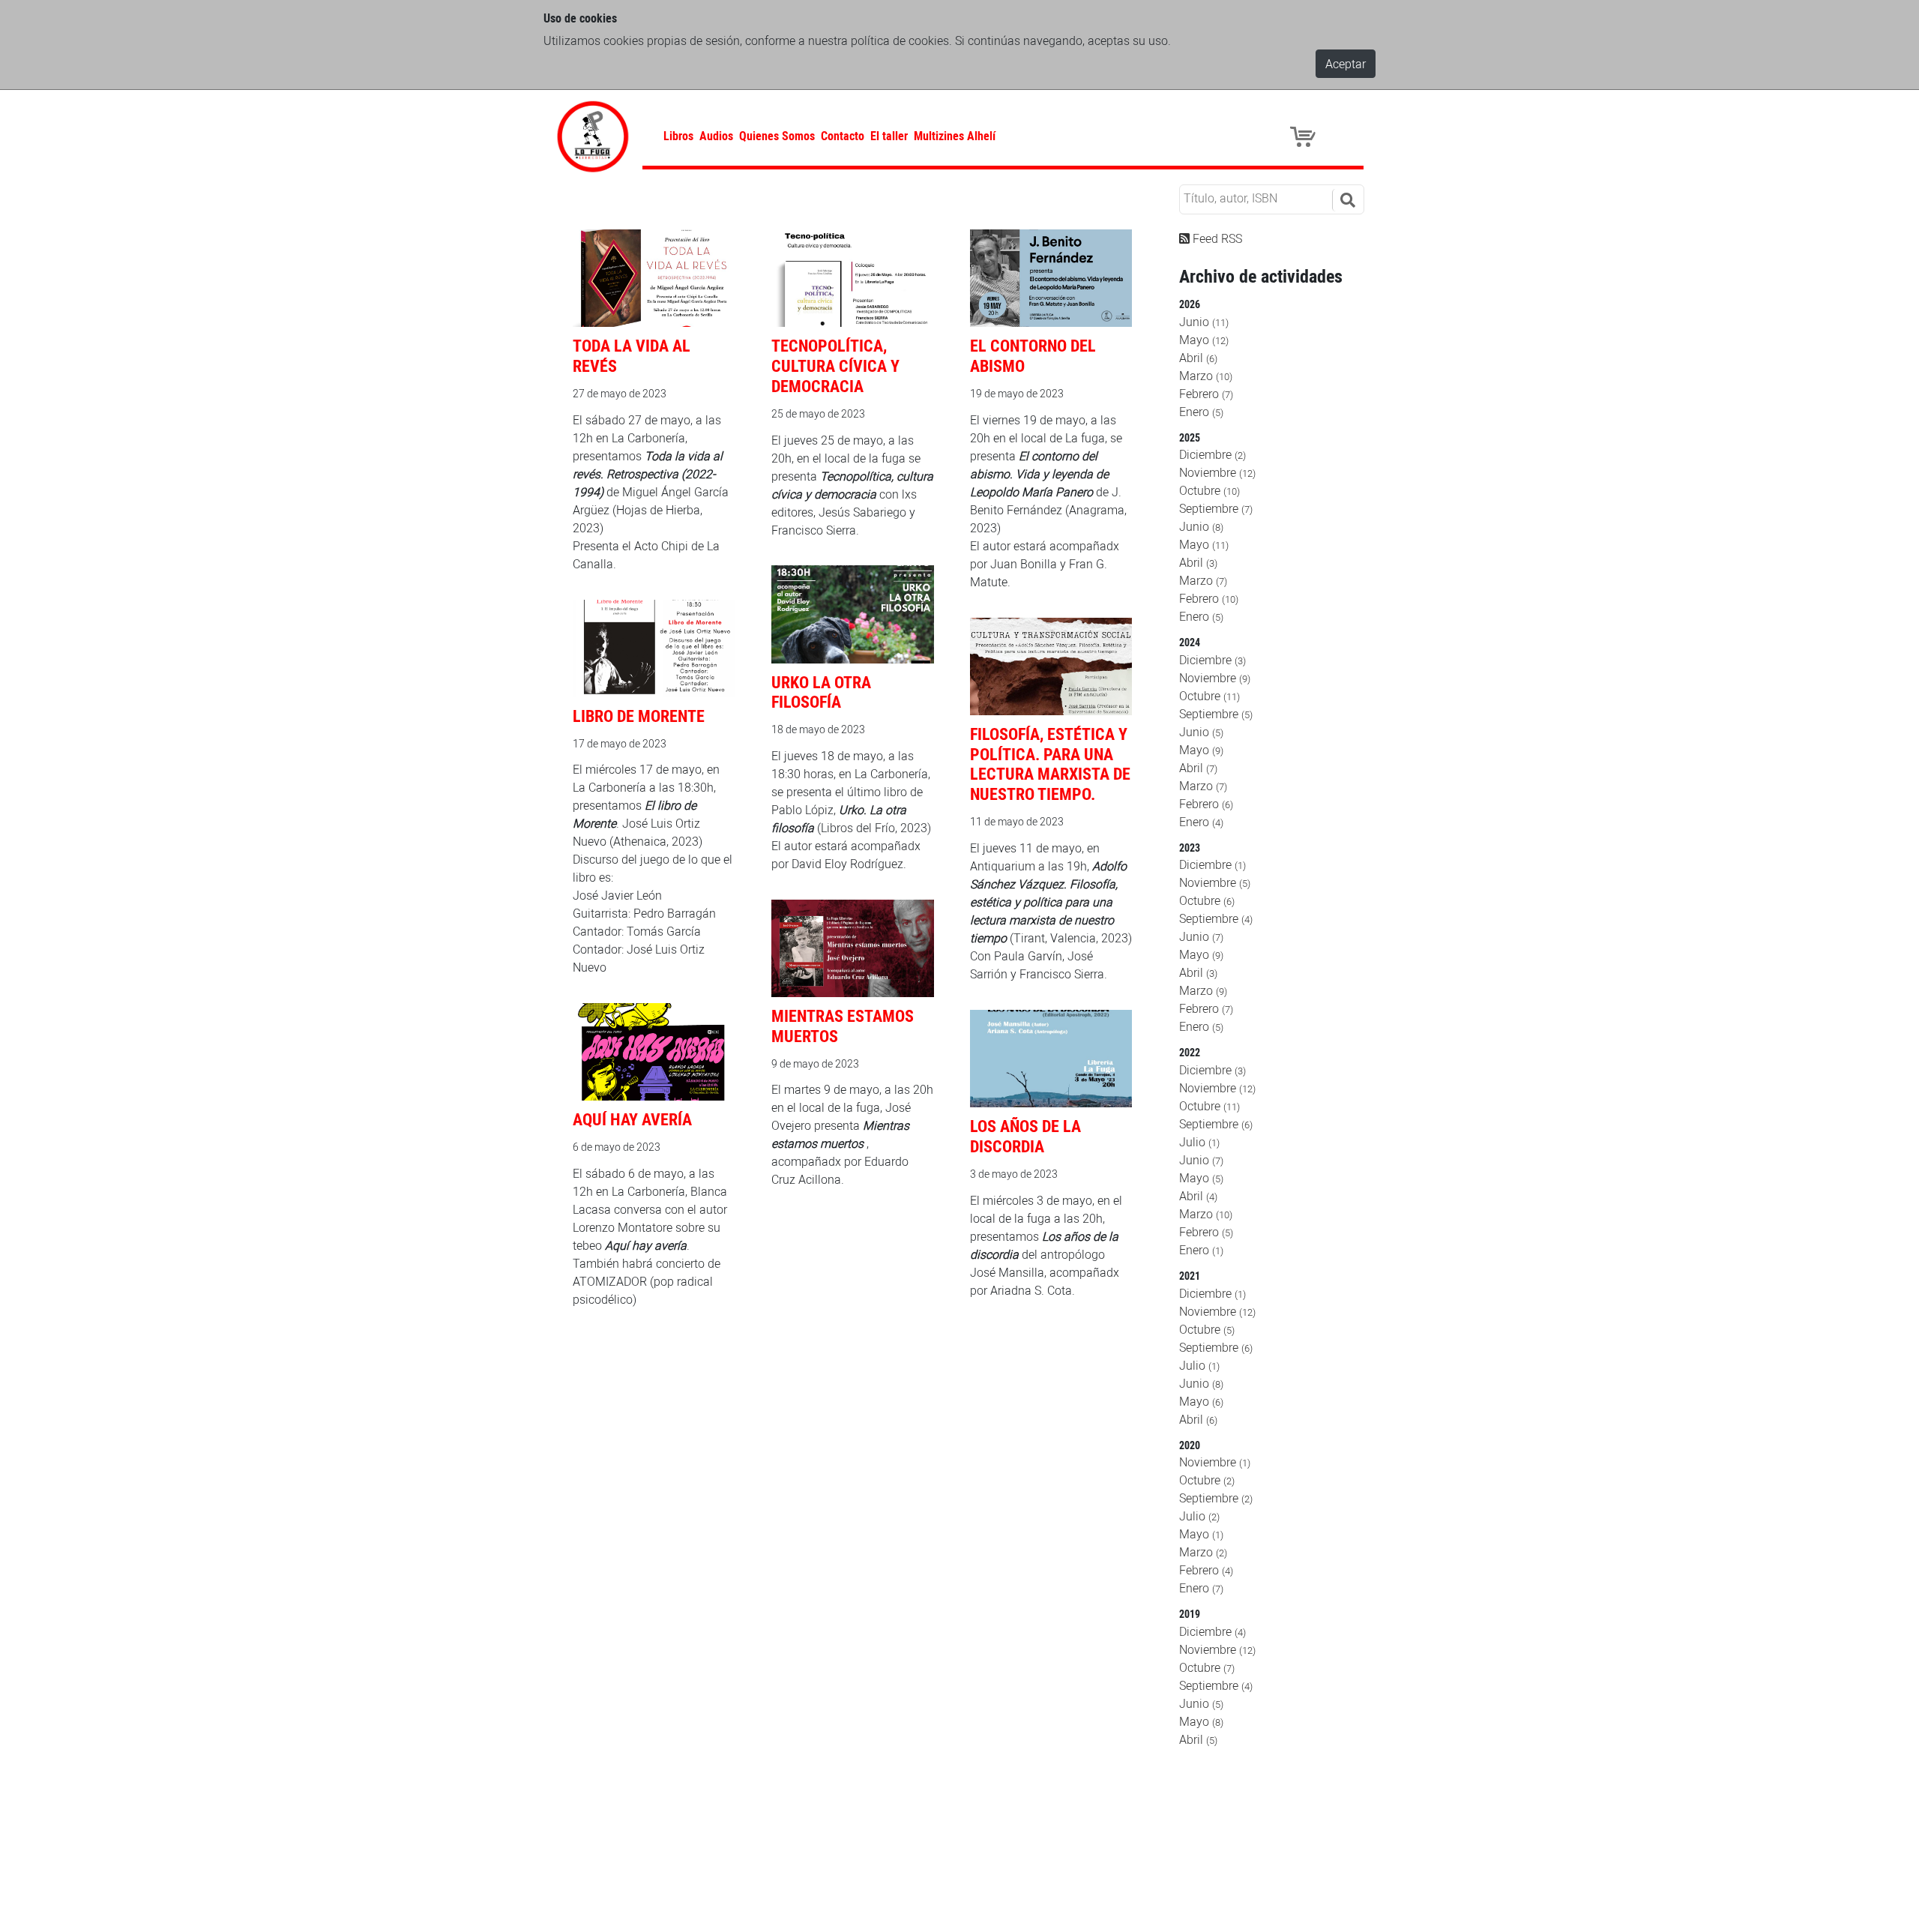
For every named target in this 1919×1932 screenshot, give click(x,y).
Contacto (843, 136)
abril (1198, 358)
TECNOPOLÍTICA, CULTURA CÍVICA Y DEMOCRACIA (835, 365)
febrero (1206, 394)
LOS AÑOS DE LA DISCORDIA (1025, 1136)
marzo (1206, 376)
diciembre (1212, 454)
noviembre (1217, 472)
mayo (1204, 340)
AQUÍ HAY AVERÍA (632, 1119)
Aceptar (1346, 64)
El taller (889, 136)
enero (1201, 412)
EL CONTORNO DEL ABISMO (1033, 355)
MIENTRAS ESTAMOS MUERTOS (843, 1026)
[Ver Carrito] (1305, 136)
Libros (678, 136)
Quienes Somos (777, 136)
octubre (1209, 490)
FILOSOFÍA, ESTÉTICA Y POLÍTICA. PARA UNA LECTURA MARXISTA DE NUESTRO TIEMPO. (1050, 764)
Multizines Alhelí (955, 136)
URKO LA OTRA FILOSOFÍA (821, 692)
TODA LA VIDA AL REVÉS (632, 355)
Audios (716, 136)
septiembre (1216, 508)
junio (1204, 322)
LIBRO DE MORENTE (639, 716)
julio (1199, 1142)
